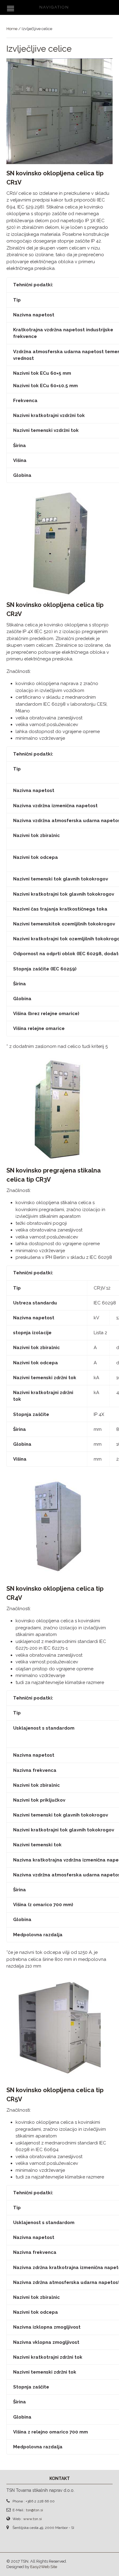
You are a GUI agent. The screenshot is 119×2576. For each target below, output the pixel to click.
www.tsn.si (32, 2519)
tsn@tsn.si (34, 2510)
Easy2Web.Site (44, 2567)
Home (12, 29)
